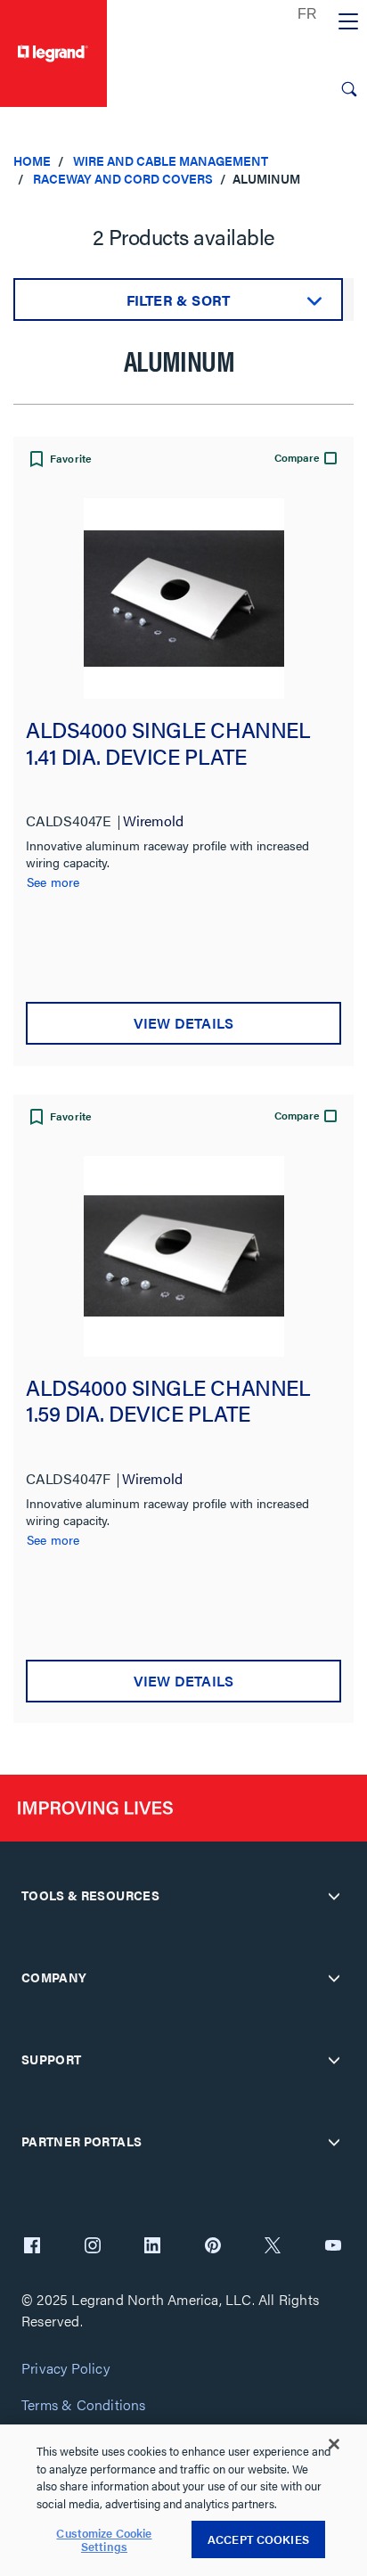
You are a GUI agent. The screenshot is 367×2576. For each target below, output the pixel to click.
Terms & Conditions (84, 2405)
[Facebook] (32, 2247)
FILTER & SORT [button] (179, 300)
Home (32, 160)
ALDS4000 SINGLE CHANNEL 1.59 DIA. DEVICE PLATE (168, 1402)
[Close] (334, 2444)
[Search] (349, 89)
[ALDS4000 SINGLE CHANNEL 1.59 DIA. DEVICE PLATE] (183, 1256)
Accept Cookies (258, 2539)
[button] (59, 461)
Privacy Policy (65, 2369)
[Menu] (348, 22)
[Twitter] (273, 2247)
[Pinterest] (213, 2247)
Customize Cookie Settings (104, 2540)
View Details (183, 1023)
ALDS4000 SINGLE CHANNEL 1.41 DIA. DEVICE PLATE (168, 744)
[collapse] (334, 1896)
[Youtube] (333, 2247)
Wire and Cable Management (171, 160)
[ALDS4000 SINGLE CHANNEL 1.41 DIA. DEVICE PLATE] (183, 599)
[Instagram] (93, 2247)
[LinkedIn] (152, 2247)
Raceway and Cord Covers (123, 178)
